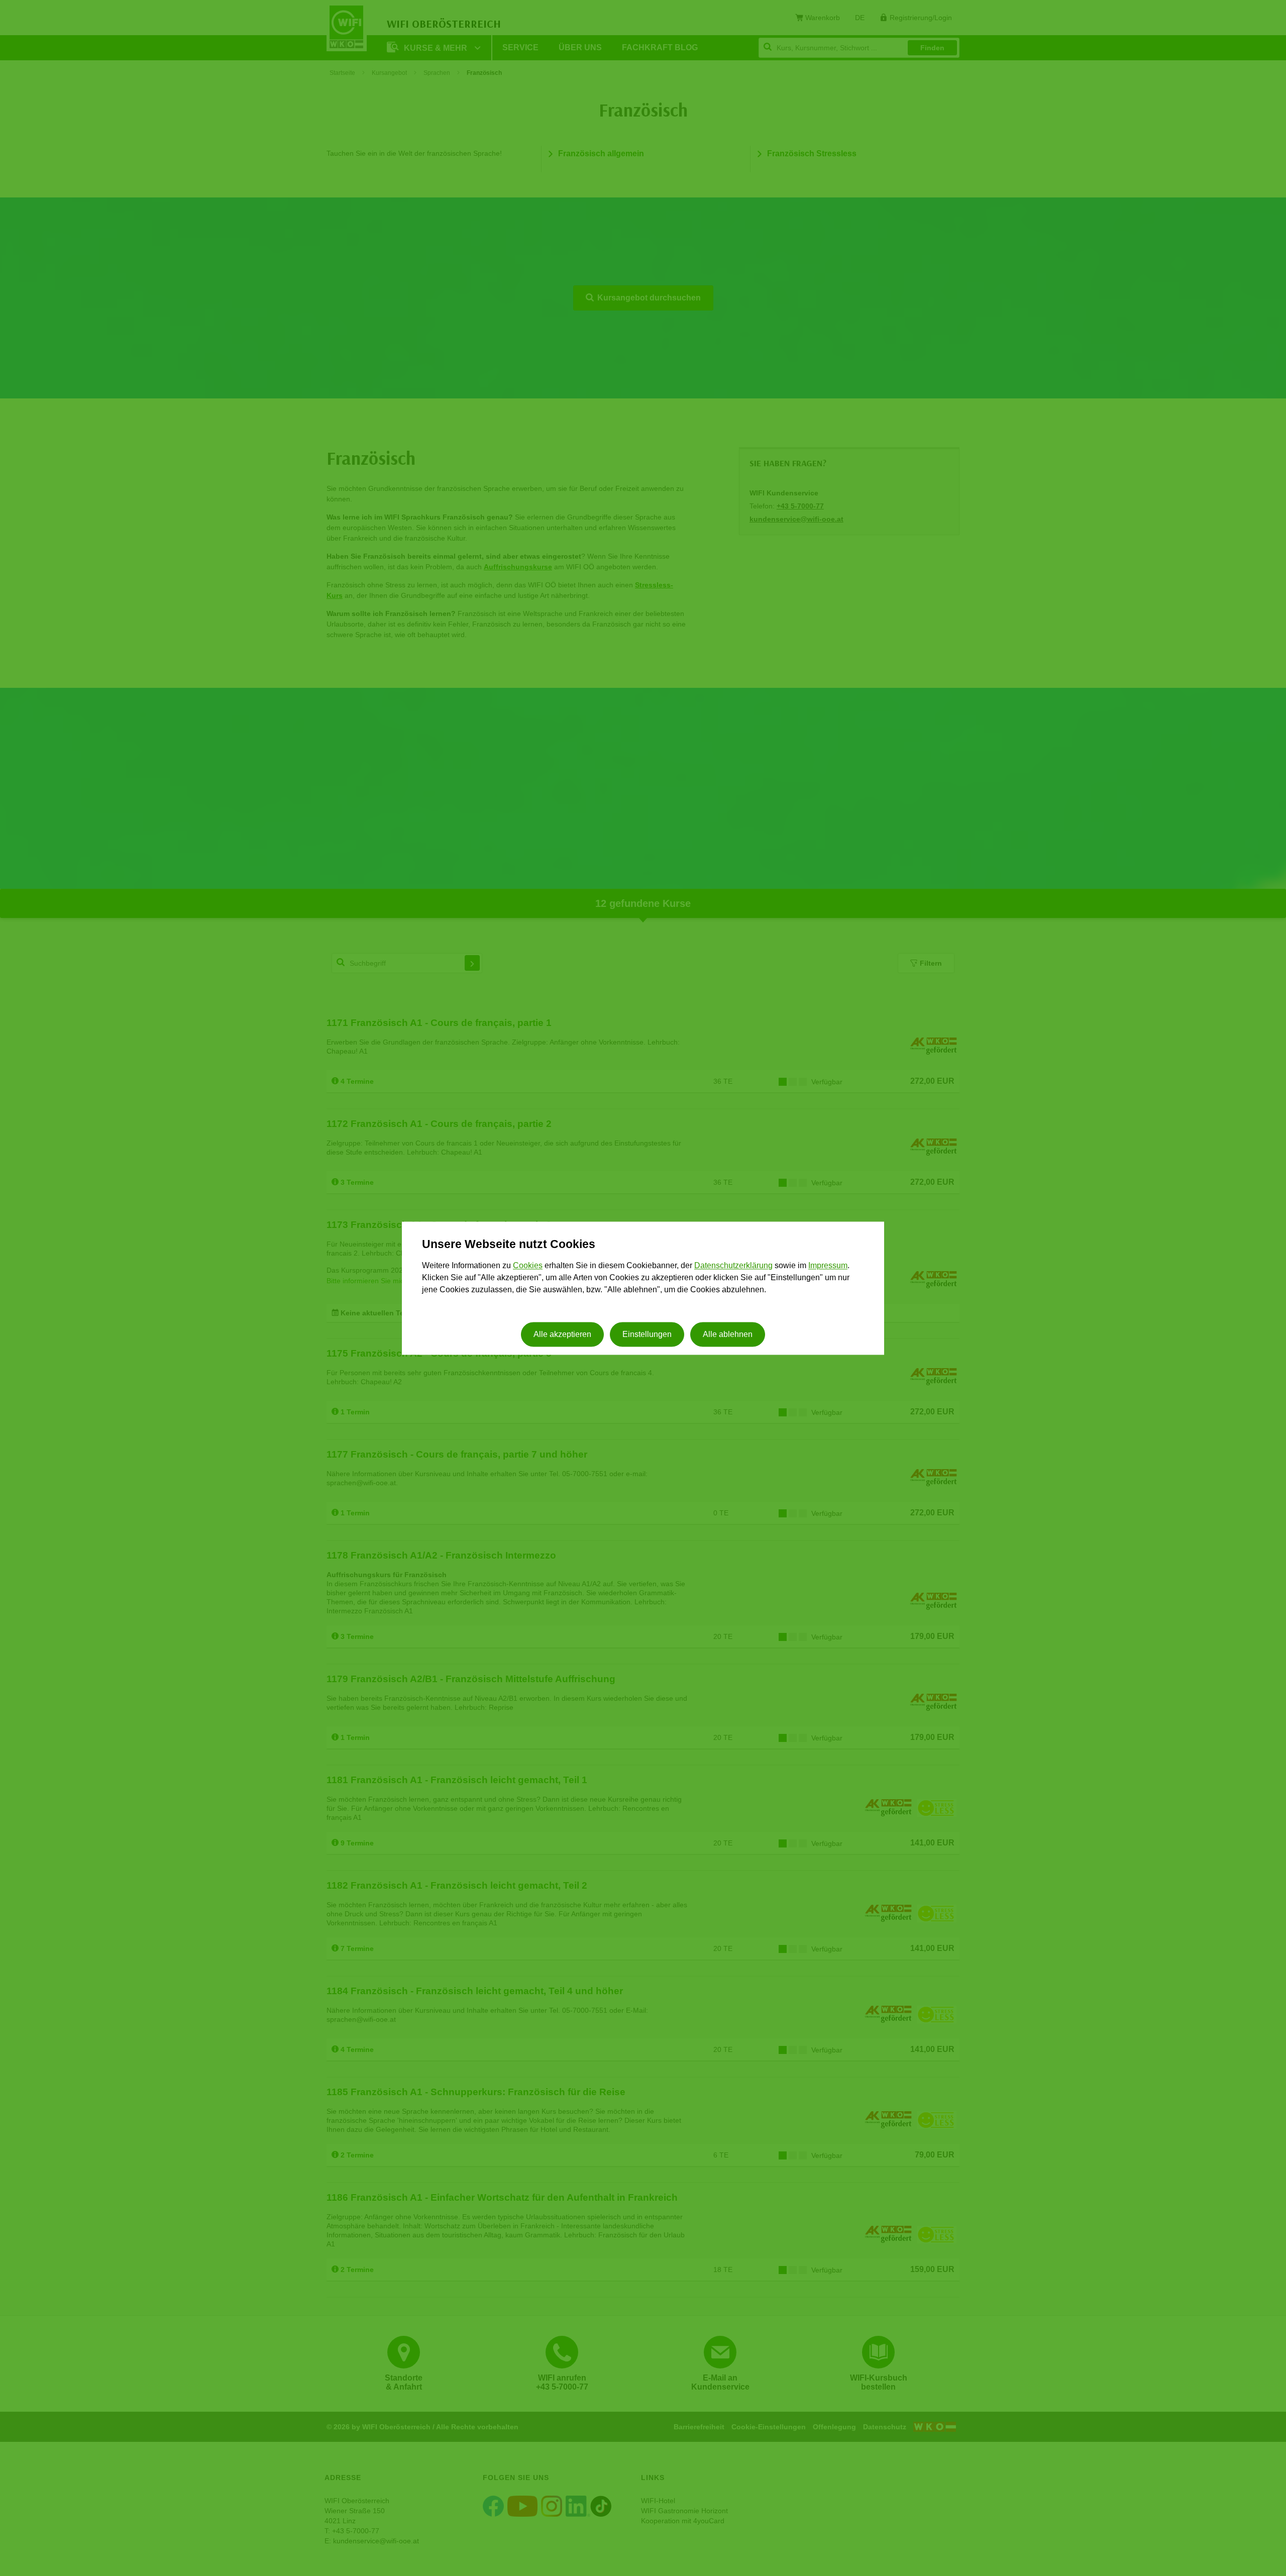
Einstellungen (647, 1334)
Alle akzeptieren (562, 1334)
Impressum (828, 1266)
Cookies (528, 1266)
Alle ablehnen (728, 1334)
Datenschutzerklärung (733, 1266)
